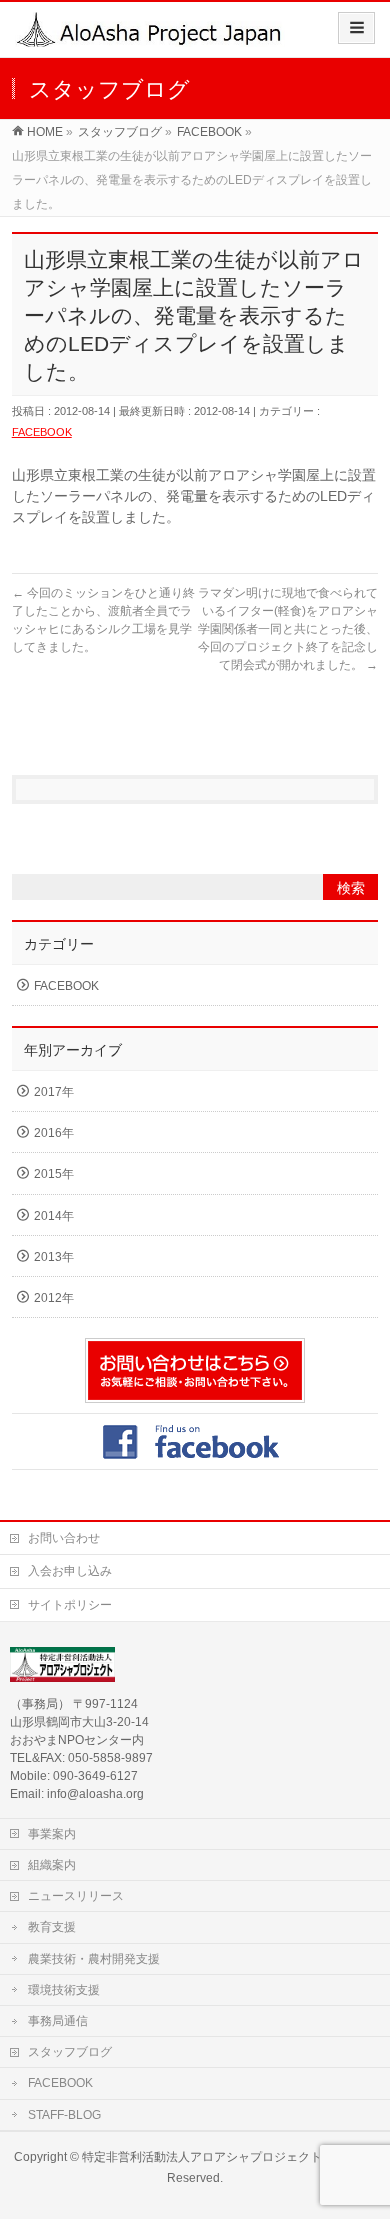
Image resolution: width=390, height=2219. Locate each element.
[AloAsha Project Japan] (150, 36)
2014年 (54, 1216)
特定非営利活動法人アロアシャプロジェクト (202, 2157)
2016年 (54, 1133)
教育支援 (52, 1927)
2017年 (54, 1092)
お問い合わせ (64, 1538)
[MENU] (356, 28)
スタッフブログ (70, 2052)
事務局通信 (58, 2021)
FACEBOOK (42, 432)
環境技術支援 (64, 1990)
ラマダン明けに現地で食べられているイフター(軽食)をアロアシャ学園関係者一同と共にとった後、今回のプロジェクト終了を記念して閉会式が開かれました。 (288, 629)
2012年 (54, 1298)
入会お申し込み (70, 1571)
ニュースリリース (76, 1896)
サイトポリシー (70, 1605)
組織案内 (52, 1865)
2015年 (54, 1174)
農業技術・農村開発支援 (94, 1959)
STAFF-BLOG (64, 2115)
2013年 (54, 1257)
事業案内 (52, 1834)
